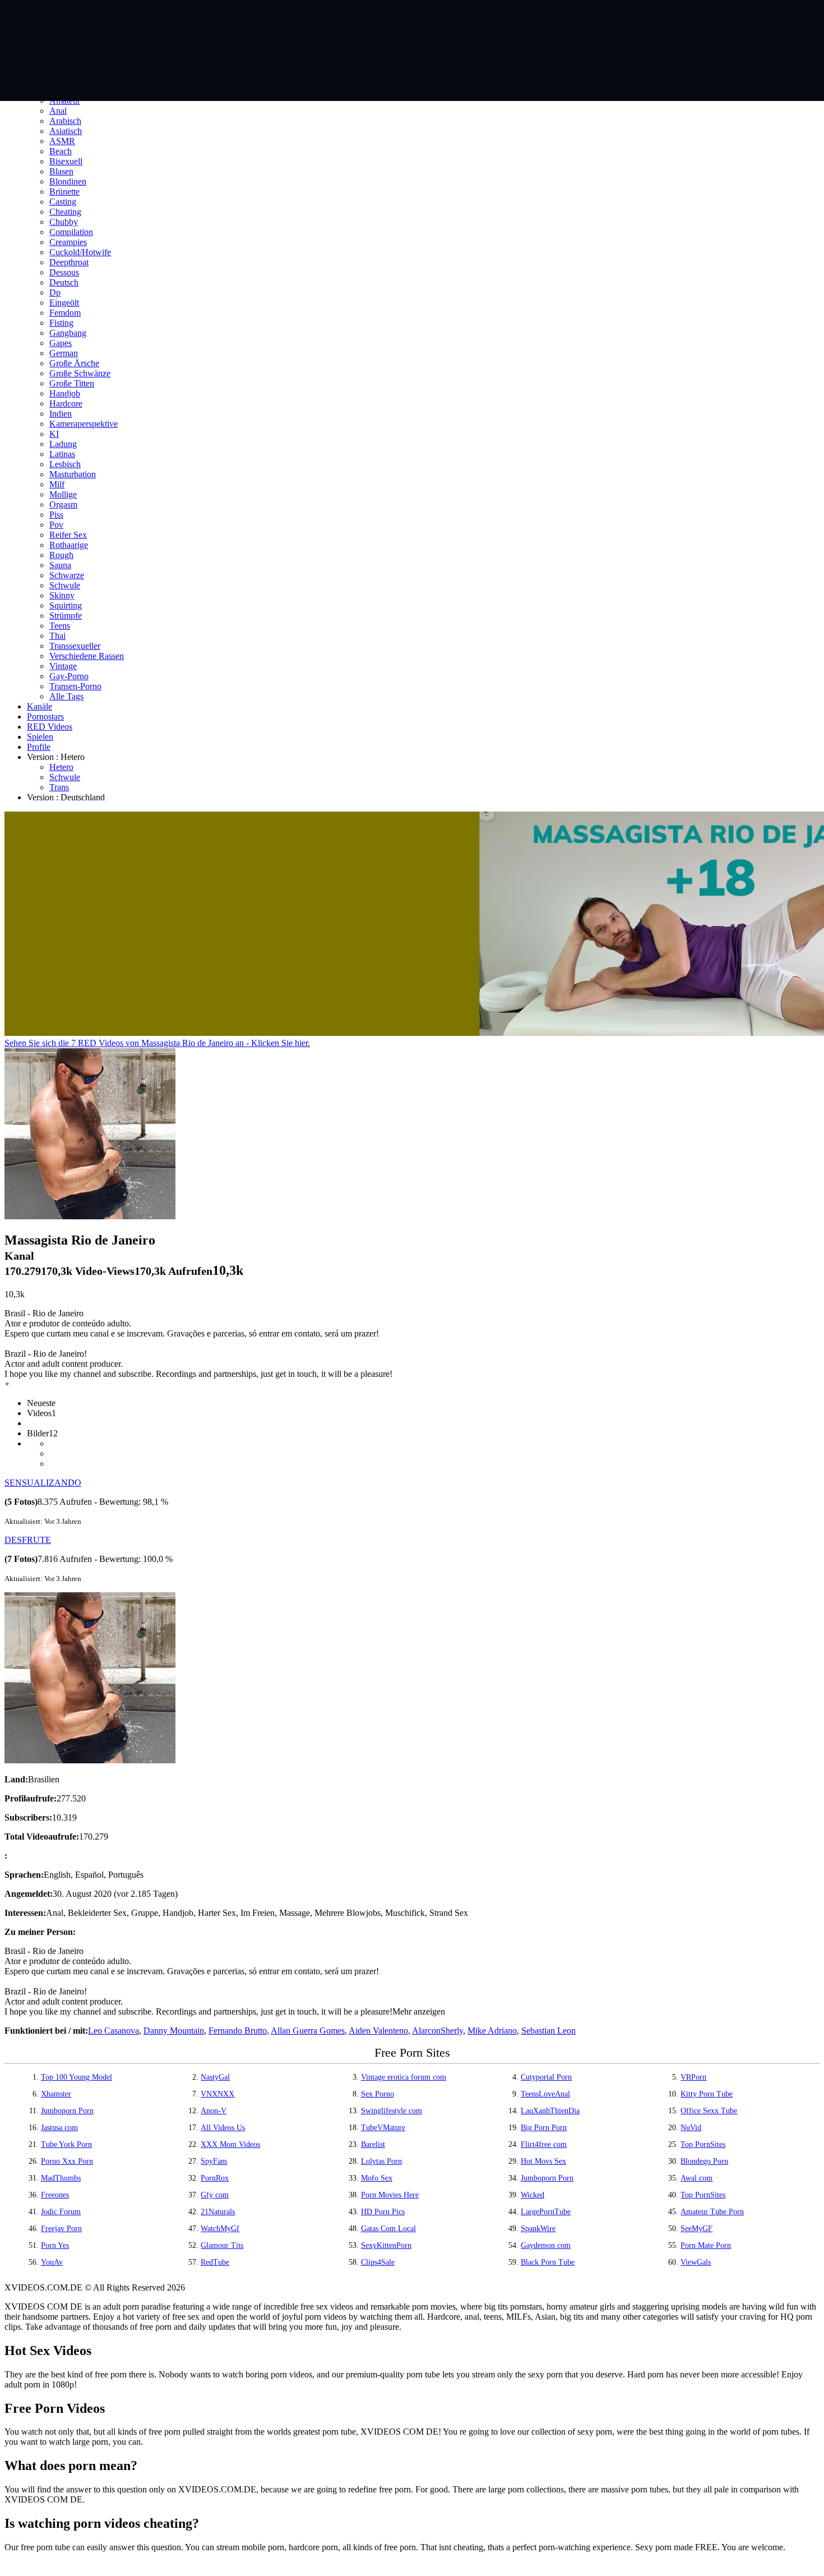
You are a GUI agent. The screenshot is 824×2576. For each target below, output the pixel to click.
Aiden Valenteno (378, 2031)
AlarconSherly (438, 2031)
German (64, 353)
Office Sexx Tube (709, 2111)
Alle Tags (66, 696)
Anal (58, 111)
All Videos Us (223, 2128)
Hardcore (66, 404)
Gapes (61, 343)
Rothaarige (69, 545)
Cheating (65, 212)
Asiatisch (66, 131)
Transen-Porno (75, 686)
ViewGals (696, 2262)
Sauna (60, 565)
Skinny (62, 595)
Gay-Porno (69, 676)
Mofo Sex (377, 2178)
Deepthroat (69, 262)
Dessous (64, 272)
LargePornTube (546, 2212)
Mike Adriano (492, 2031)
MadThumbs (61, 2178)
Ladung (63, 444)
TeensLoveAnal (545, 2094)
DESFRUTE (28, 1540)
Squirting (66, 605)
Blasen (61, 171)
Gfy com (215, 2195)
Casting (63, 202)
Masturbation (73, 474)
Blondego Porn (704, 2161)
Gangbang (68, 333)
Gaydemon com (546, 2245)
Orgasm (63, 504)
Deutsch (64, 282)
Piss (56, 515)
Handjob (65, 393)
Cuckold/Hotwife (80, 252)
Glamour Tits (222, 2245)
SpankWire (538, 2229)
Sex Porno (378, 2094)
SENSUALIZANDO (43, 1483)
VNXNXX (217, 2094)
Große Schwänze (80, 373)
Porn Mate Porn (706, 2245)
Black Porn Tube (548, 2262)
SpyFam (214, 2161)
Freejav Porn (61, 2229)
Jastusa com (59, 2128)
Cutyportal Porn (546, 2077)
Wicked (533, 2195)
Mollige (63, 494)
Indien (61, 414)
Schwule (65, 585)
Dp (55, 292)
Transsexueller (75, 646)
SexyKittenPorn (386, 2245)
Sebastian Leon (548, 2031)
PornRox (215, 2178)
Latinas (62, 454)
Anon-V (214, 2111)
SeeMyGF (696, 2229)
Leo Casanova (114, 2031)
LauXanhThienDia (550, 2111)
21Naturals (218, 2212)
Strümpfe (66, 616)
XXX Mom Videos (230, 2144)
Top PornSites (703, 2144)
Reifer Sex (68, 535)
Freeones (55, 2195)
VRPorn (693, 2077)
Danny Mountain (174, 2031)
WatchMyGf (220, 2229)
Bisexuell (66, 161)
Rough (61, 555)
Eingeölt (64, 303)
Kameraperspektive (84, 424)
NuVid (691, 2128)
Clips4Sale (378, 2262)
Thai (57, 636)
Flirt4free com (544, 2144)
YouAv (52, 2262)
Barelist (373, 2144)
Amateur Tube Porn (712, 2212)
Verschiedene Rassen (87, 656)
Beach (61, 151)
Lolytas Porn (381, 2161)
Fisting (61, 323)
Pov (56, 525)
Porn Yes (55, 2245)
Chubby (64, 222)
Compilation (71, 232)
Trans (59, 787)
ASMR (62, 141)
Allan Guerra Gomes (308, 2031)
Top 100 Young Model (77, 2077)
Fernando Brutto (238, 2031)
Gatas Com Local (388, 2229)
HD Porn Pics (383, 2212)
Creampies (68, 242)
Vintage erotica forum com (404, 2077)
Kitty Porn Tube (707, 2094)
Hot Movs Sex (543, 2161)
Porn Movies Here (390, 2195)
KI (54, 434)
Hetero (61, 767)
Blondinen (68, 181)
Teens (60, 626)
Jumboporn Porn (67, 2111)
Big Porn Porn (544, 2128)
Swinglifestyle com (392, 2111)
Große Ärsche (74, 363)
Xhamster (56, 2094)
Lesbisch (65, 464)
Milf (57, 484)
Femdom (65, 313)
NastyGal (215, 2077)
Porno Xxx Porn (67, 2161)
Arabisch (65, 121)
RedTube (215, 2262)
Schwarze (67, 575)
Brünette (64, 192)
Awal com (696, 2178)
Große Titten (72, 383)
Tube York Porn (66, 2144)
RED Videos (50, 727)
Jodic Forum (61, 2212)
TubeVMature (383, 2128)
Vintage (63, 666)
